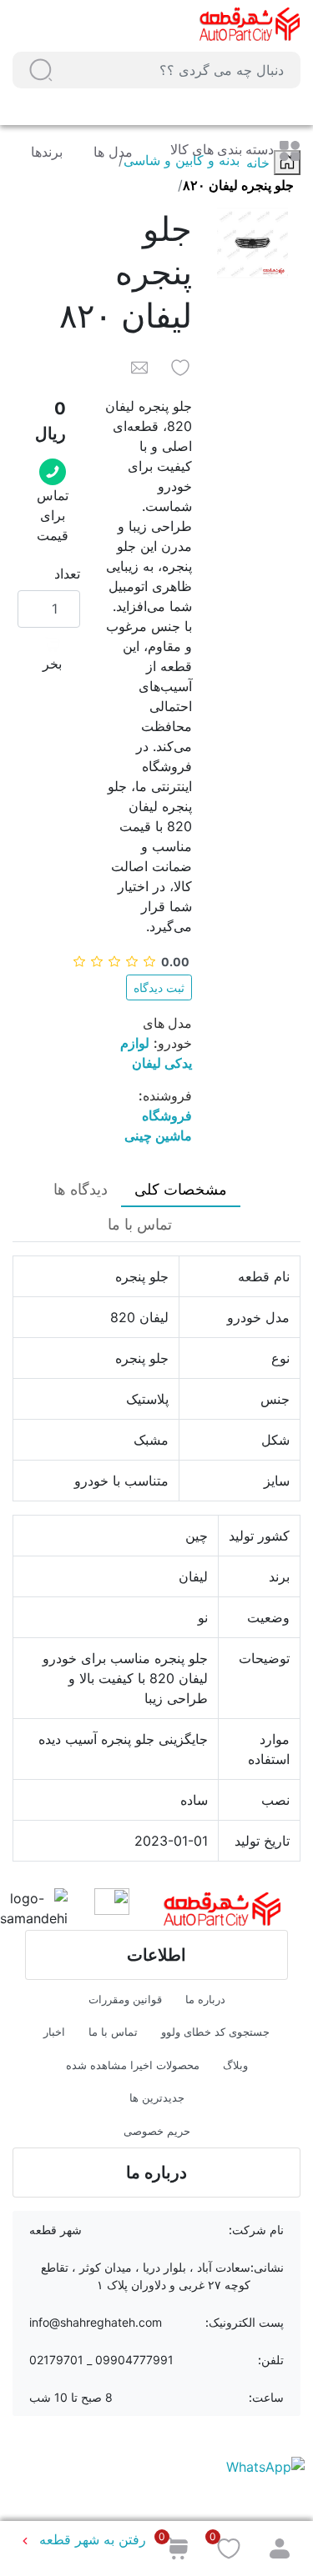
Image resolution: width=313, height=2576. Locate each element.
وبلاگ (235, 2065)
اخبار (54, 2032)
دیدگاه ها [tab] (81, 1189)
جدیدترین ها (157, 2097)
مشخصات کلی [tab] (181, 1189)
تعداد (67, 574)
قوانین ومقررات (125, 1999)
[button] (41, 70)
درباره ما (205, 1999)
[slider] (131, 962)
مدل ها (111, 152)
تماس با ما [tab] (140, 1224)
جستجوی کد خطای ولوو (215, 2032)
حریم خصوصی (157, 2131)
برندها (47, 152)
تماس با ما (113, 2032)
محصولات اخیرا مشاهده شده (133, 2065)
